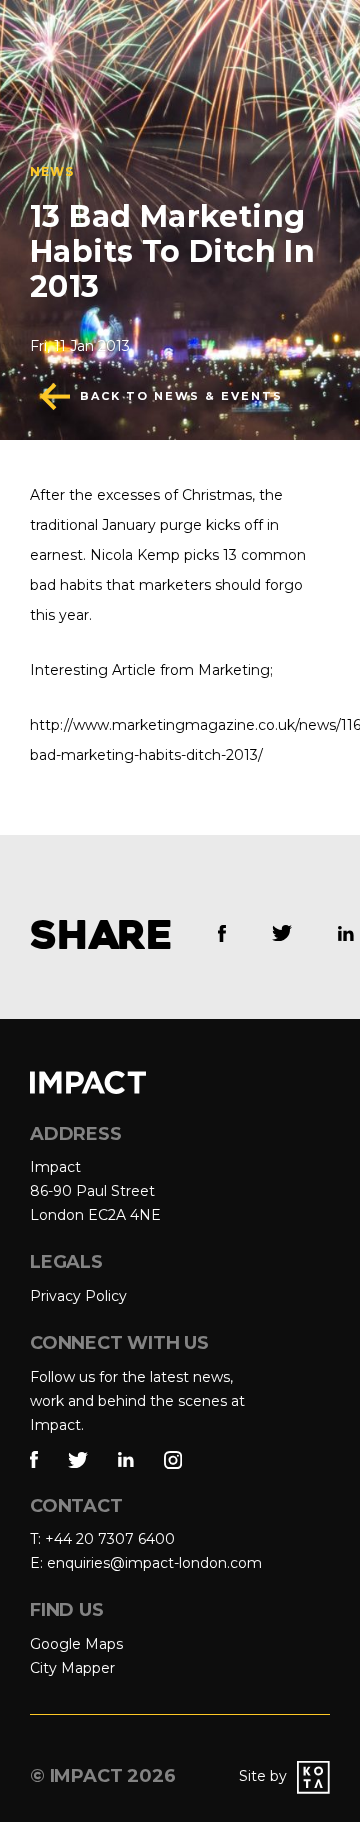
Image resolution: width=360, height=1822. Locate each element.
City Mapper (72, 1668)
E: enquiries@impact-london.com (146, 1563)
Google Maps (76, 1644)
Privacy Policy (78, 1296)
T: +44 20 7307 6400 (102, 1539)
